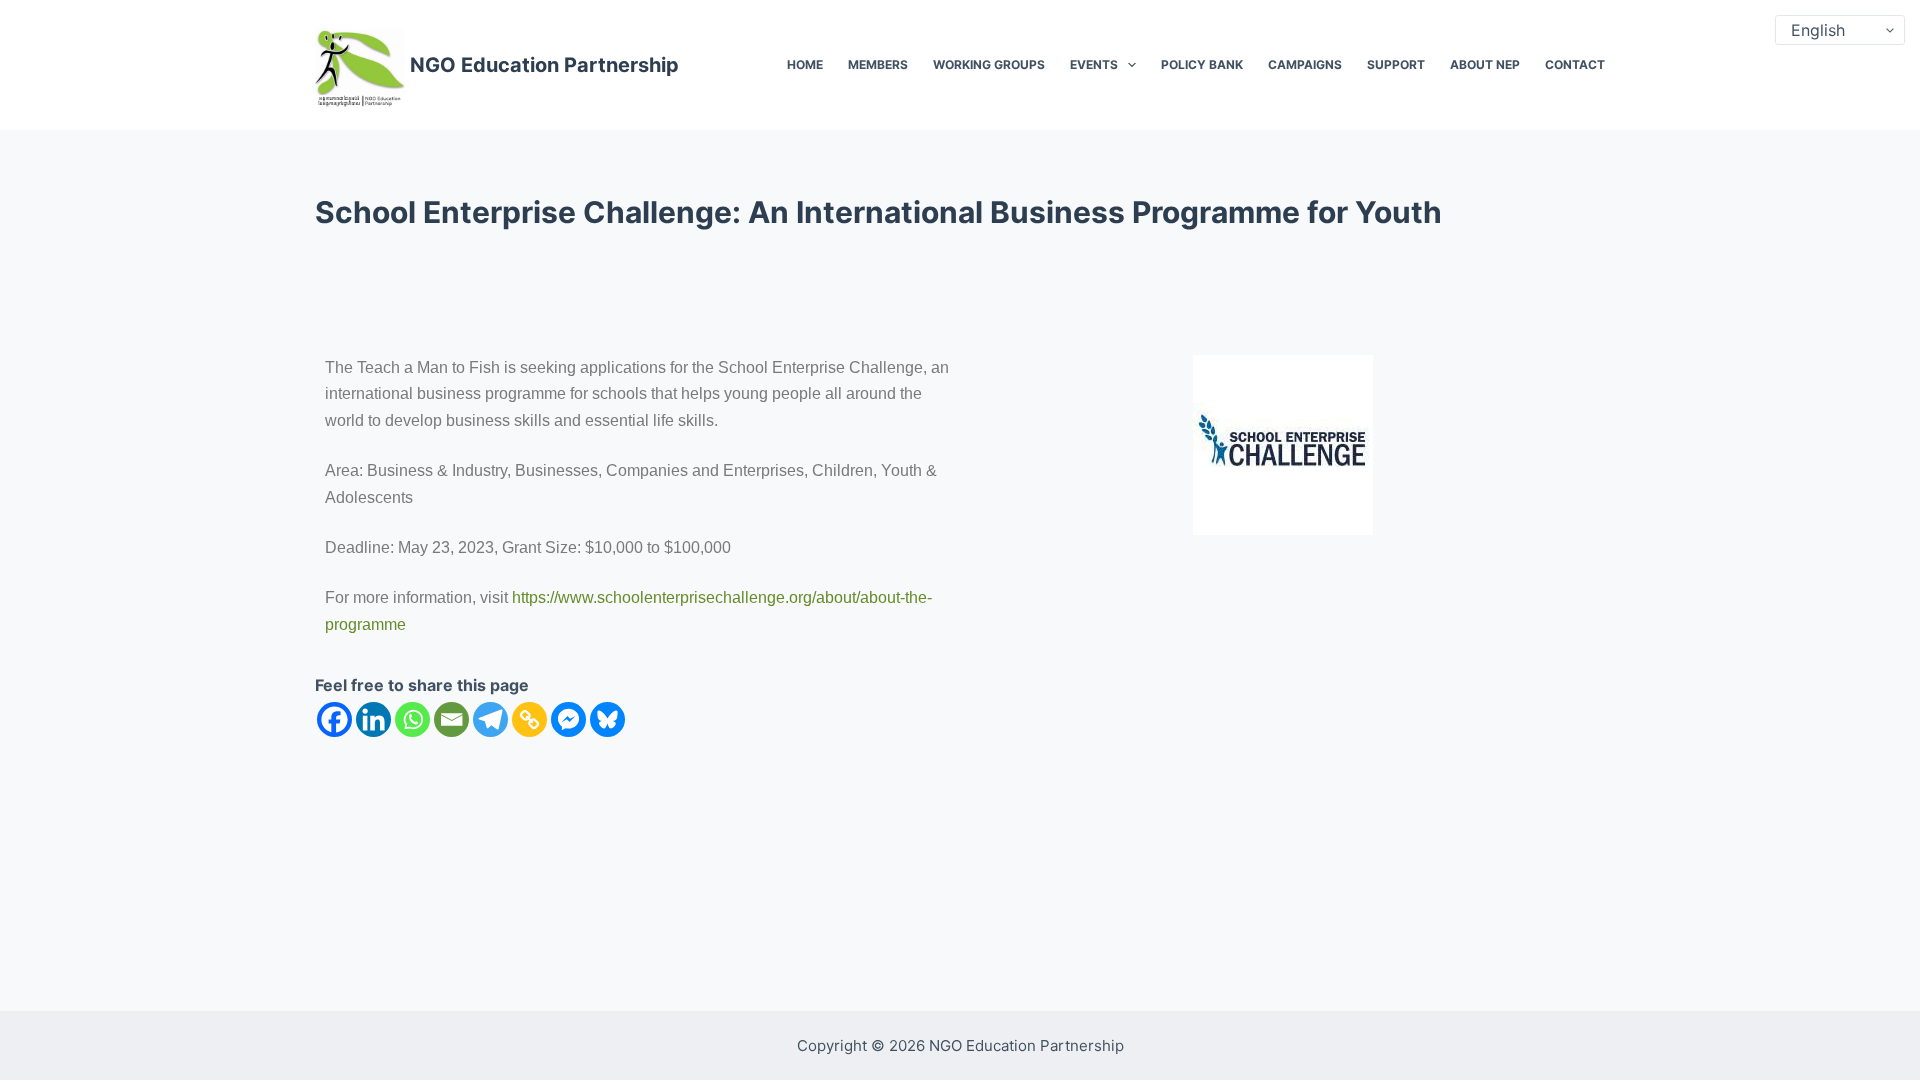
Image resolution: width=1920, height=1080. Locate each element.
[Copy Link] (529, 719)
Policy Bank (1202, 64)
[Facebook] (334, 719)
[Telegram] (490, 719)
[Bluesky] (607, 719)
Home (805, 64)
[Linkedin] (373, 719)
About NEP (1485, 64)
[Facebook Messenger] (568, 719)
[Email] (451, 719)
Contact (1575, 64)
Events (1094, 64)
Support (1396, 64)
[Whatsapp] (412, 719)
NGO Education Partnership (544, 65)
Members (878, 64)
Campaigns (1305, 64)
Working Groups (989, 64)
